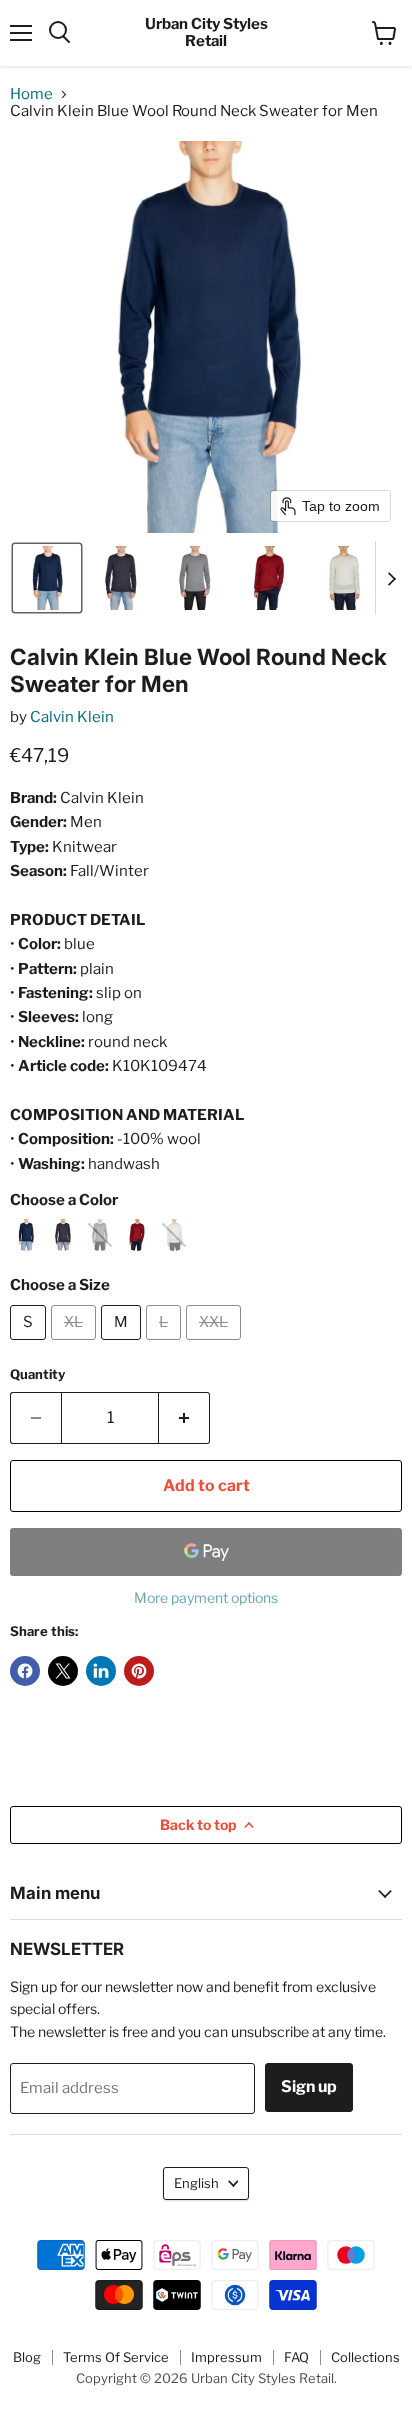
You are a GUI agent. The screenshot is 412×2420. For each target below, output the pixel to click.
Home (31, 94)
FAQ (296, 2357)
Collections (365, 2357)
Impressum (226, 2357)
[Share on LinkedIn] (101, 1671)
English (196, 2183)
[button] (47, 578)
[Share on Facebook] (25, 1671)
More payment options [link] (206, 1598)
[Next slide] (391, 578)
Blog (27, 2357)
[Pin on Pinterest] (139, 1671)
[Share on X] (63, 1671)
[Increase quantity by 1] (184, 1418)
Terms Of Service (116, 2357)
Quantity (37, 1374)
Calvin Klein (72, 717)
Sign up (309, 2086)
